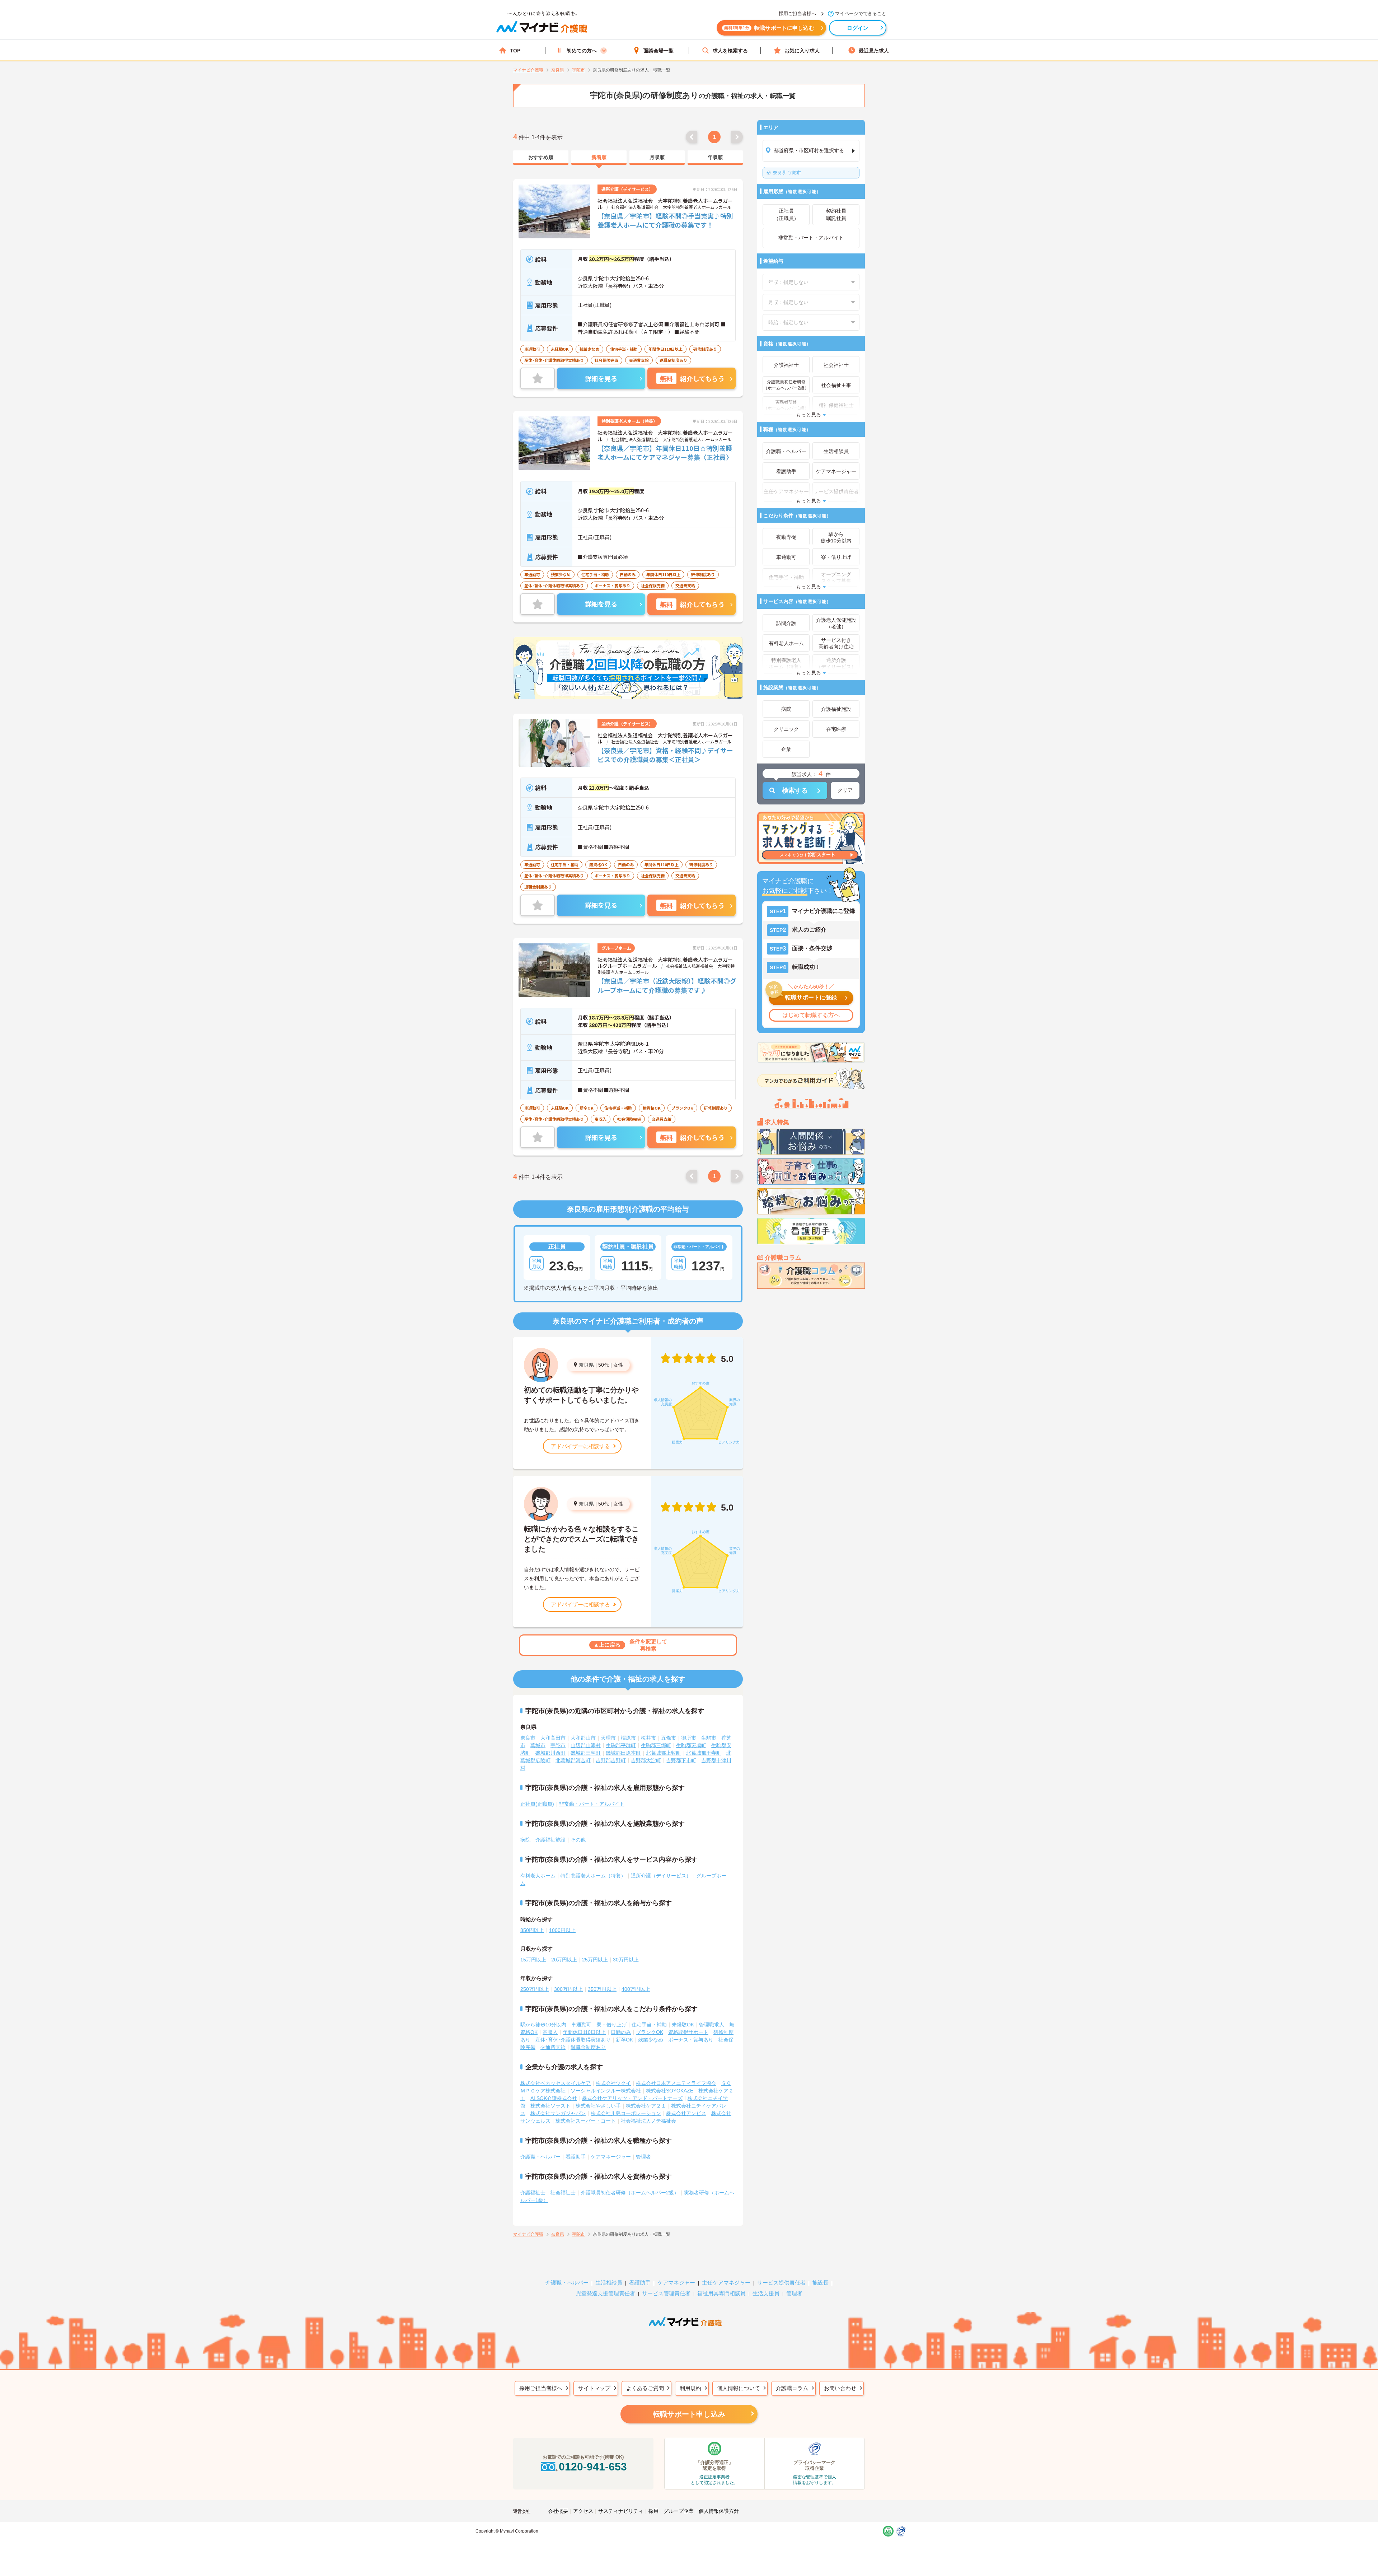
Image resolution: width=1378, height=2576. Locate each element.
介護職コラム (792, 2388)
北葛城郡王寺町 (704, 1753)
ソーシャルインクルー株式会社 (606, 2091)
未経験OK (683, 2025)
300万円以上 (568, 1989)
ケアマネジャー (676, 2283)
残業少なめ (651, 2040)
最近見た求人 (874, 51)
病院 (525, 1840)
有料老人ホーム (538, 1876)
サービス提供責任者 (781, 2283)
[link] (541, 158)
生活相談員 (609, 2283)
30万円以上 (626, 1960)
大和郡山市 (583, 1738)
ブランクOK (650, 2032)
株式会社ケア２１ (646, 2106)
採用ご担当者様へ (541, 2388)
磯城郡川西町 (550, 1753)
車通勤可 (581, 2025)
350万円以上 (602, 1989)
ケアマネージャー (611, 2157)
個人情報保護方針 (719, 2511)
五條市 (669, 1738)
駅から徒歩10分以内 (543, 2025)
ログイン (858, 28)
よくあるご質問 (645, 2388)
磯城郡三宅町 (586, 1753)
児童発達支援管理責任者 (606, 2293)
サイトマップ (594, 2388)
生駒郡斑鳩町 (691, 1745)
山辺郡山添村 (586, 1745)
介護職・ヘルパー (540, 2157)
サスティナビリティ (621, 2511)
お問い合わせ (840, 2388)
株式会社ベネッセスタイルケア (556, 2083)
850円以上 (532, 1930)
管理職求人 (712, 2025)
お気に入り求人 (802, 51)
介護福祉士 (533, 2193)
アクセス (583, 2511)
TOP (515, 51)
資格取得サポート (688, 2032)
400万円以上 (636, 1989)
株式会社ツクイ (613, 2083)
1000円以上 (562, 1930)
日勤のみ (621, 2032)
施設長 (821, 2283)
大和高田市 (553, 1738)
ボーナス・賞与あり (691, 2040)
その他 (578, 1840)
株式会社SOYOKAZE (670, 2091)
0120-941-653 (593, 2467)
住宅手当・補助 (649, 2025)
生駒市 (709, 1738)
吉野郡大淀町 (646, 1760)
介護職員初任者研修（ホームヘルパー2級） (630, 2193)
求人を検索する (730, 51)
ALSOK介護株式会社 (554, 2098)
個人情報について (739, 2388)
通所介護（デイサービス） (661, 1876)
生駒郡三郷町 (656, 1745)
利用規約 (690, 2388)
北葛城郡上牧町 (664, 1753)
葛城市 (538, 1745)
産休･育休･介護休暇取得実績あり (573, 2040)
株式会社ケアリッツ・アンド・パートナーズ (632, 2098)
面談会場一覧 (658, 51)
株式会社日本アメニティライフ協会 (676, 2083)
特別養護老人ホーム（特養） (593, 1876)
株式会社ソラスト (550, 2106)
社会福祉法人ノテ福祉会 (648, 2121)
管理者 (643, 2157)
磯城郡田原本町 (623, 1753)
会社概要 (558, 2511)
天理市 (608, 1738)
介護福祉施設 (550, 1840)
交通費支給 (553, 2047)
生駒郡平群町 (621, 1745)
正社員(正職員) (537, 1804)
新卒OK (624, 2040)
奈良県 (586, 1365)
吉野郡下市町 (681, 1760)
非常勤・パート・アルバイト (592, 1804)
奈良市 (528, 1738)
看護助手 (576, 2157)
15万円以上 (533, 1960)
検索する (795, 790)
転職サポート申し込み (689, 2414)
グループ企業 (679, 2511)
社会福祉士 (563, 2193)
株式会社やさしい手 (598, 2106)
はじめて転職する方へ (811, 1015)
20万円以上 (564, 1960)
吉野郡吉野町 (611, 1760)
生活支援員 (766, 2293)
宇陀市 (787, 173)
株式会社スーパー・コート (586, 2121)
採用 (653, 2511)
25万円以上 (595, 1960)
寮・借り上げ (611, 2025)
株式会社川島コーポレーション (626, 2113)
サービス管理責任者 (666, 2293)
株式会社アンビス (686, 2113)
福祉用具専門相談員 (721, 2293)
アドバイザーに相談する (580, 1446)
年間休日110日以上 (584, 2032)
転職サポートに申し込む (769, 28)
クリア (845, 790)
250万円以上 (535, 1989)
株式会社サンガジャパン (558, 2113)
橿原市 (628, 1738)
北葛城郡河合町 (573, 1760)
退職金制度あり (588, 2047)
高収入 (550, 2032)
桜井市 (648, 1738)
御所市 (689, 1738)
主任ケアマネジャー (726, 2283)
